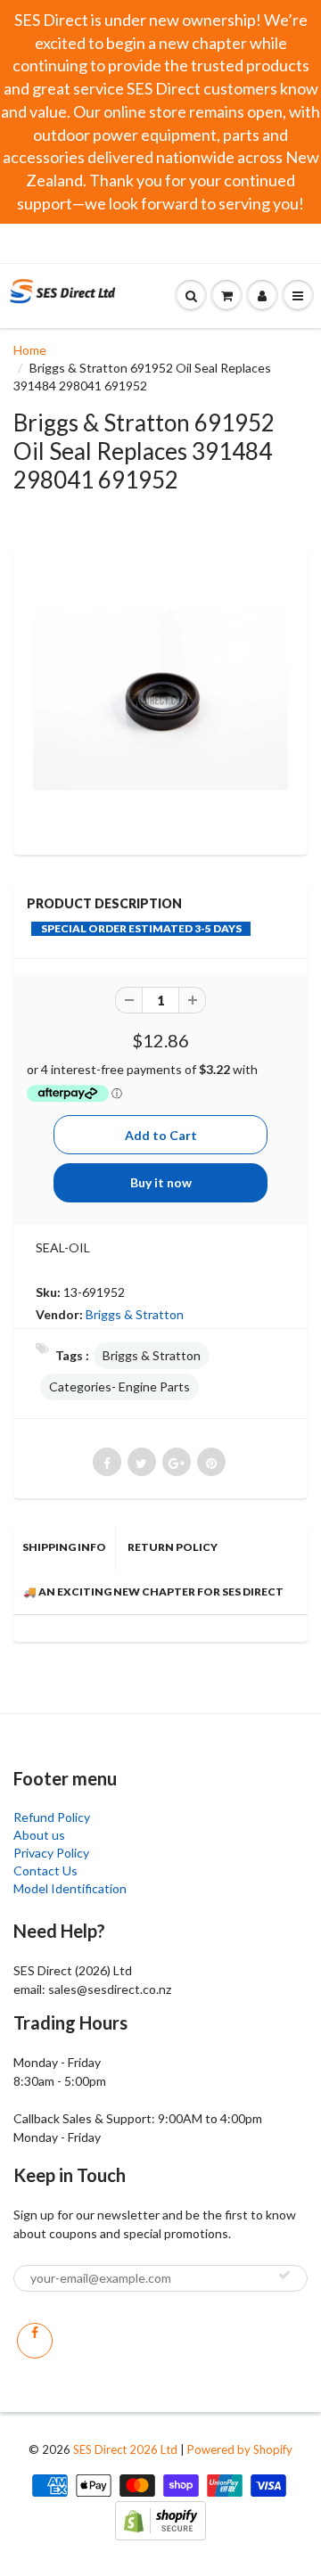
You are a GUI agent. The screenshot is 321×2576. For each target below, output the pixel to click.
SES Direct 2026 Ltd (125, 2449)
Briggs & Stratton (135, 1314)
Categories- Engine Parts (119, 1386)
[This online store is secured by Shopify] (160, 2519)
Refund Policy (52, 1817)
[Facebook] (35, 2341)
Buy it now (161, 1182)
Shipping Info (64, 1547)
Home (30, 350)
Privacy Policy (51, 1853)
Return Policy (173, 1547)
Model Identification (70, 1888)
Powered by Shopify (240, 2449)
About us (39, 1835)
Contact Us (45, 1870)
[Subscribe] (284, 2275)
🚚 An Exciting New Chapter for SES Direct (153, 1592)
